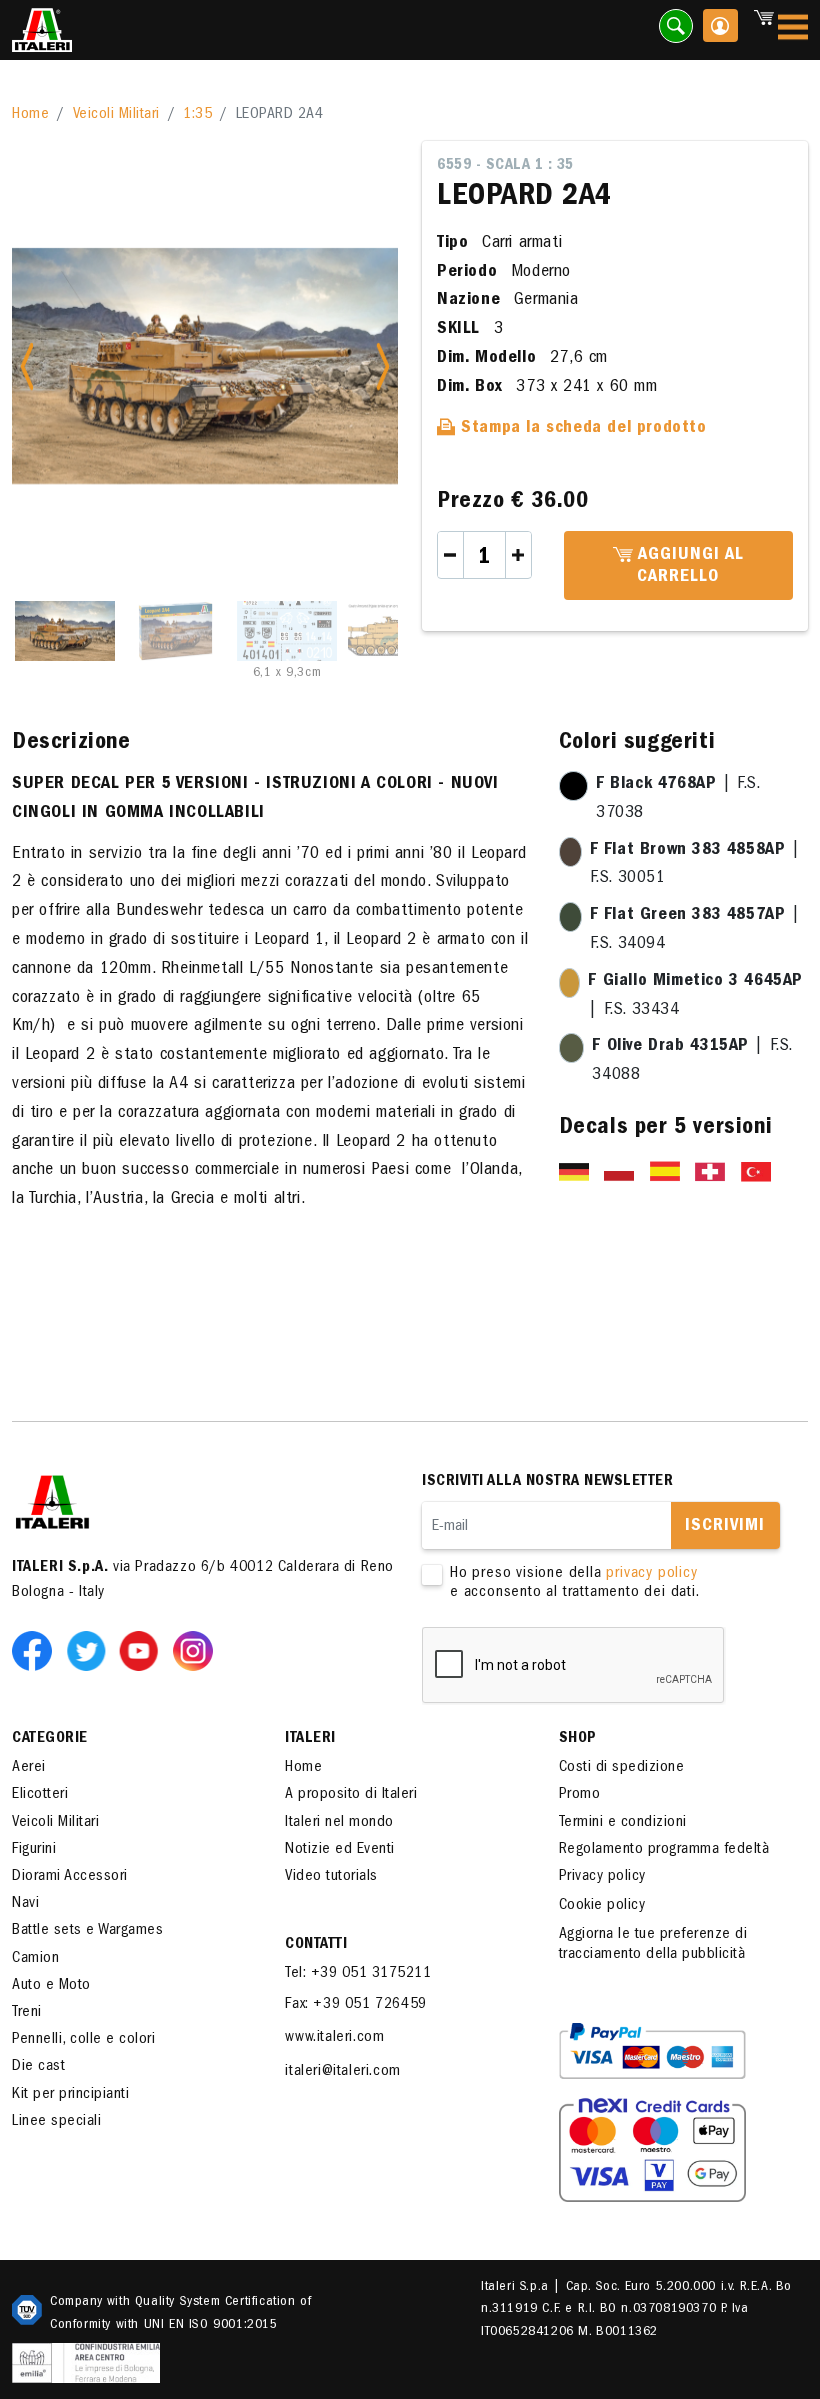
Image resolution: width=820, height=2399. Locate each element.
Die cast (38, 2067)
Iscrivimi (725, 1527)
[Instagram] (193, 1650)
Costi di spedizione (622, 1768)
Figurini (34, 1850)
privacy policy (651, 1574)
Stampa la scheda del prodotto (581, 429)
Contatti (316, 1945)
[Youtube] (143, 1650)
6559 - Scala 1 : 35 (505, 166)
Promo (580, 1795)
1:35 (197, 115)
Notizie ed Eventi (340, 1850)
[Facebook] (36, 1650)
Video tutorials (331, 1877)
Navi (25, 1904)
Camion (35, 1959)
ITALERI (310, 1739)
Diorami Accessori (70, 1877)
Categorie (50, 1739)
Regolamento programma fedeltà (664, 1850)
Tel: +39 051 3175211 (358, 1974)
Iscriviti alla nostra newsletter (547, 1482)
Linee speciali (56, 2122)
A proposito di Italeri (351, 1795)
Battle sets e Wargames (87, 1931)
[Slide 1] (65, 631)
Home (30, 115)
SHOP (578, 1739)
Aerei (29, 1768)
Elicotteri (40, 1795)
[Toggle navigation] (793, 30)
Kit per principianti (70, 2095)
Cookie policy (602, 1906)
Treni (27, 2013)
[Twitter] (90, 1650)
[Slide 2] (176, 631)
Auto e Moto (51, 1986)
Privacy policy (602, 1877)
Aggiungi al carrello (688, 567)
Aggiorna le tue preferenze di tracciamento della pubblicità (653, 1944)
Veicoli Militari (116, 115)
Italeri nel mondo (339, 1823)
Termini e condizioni (623, 1823)
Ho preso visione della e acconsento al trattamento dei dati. (575, 1583)
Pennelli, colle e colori (83, 2040)
